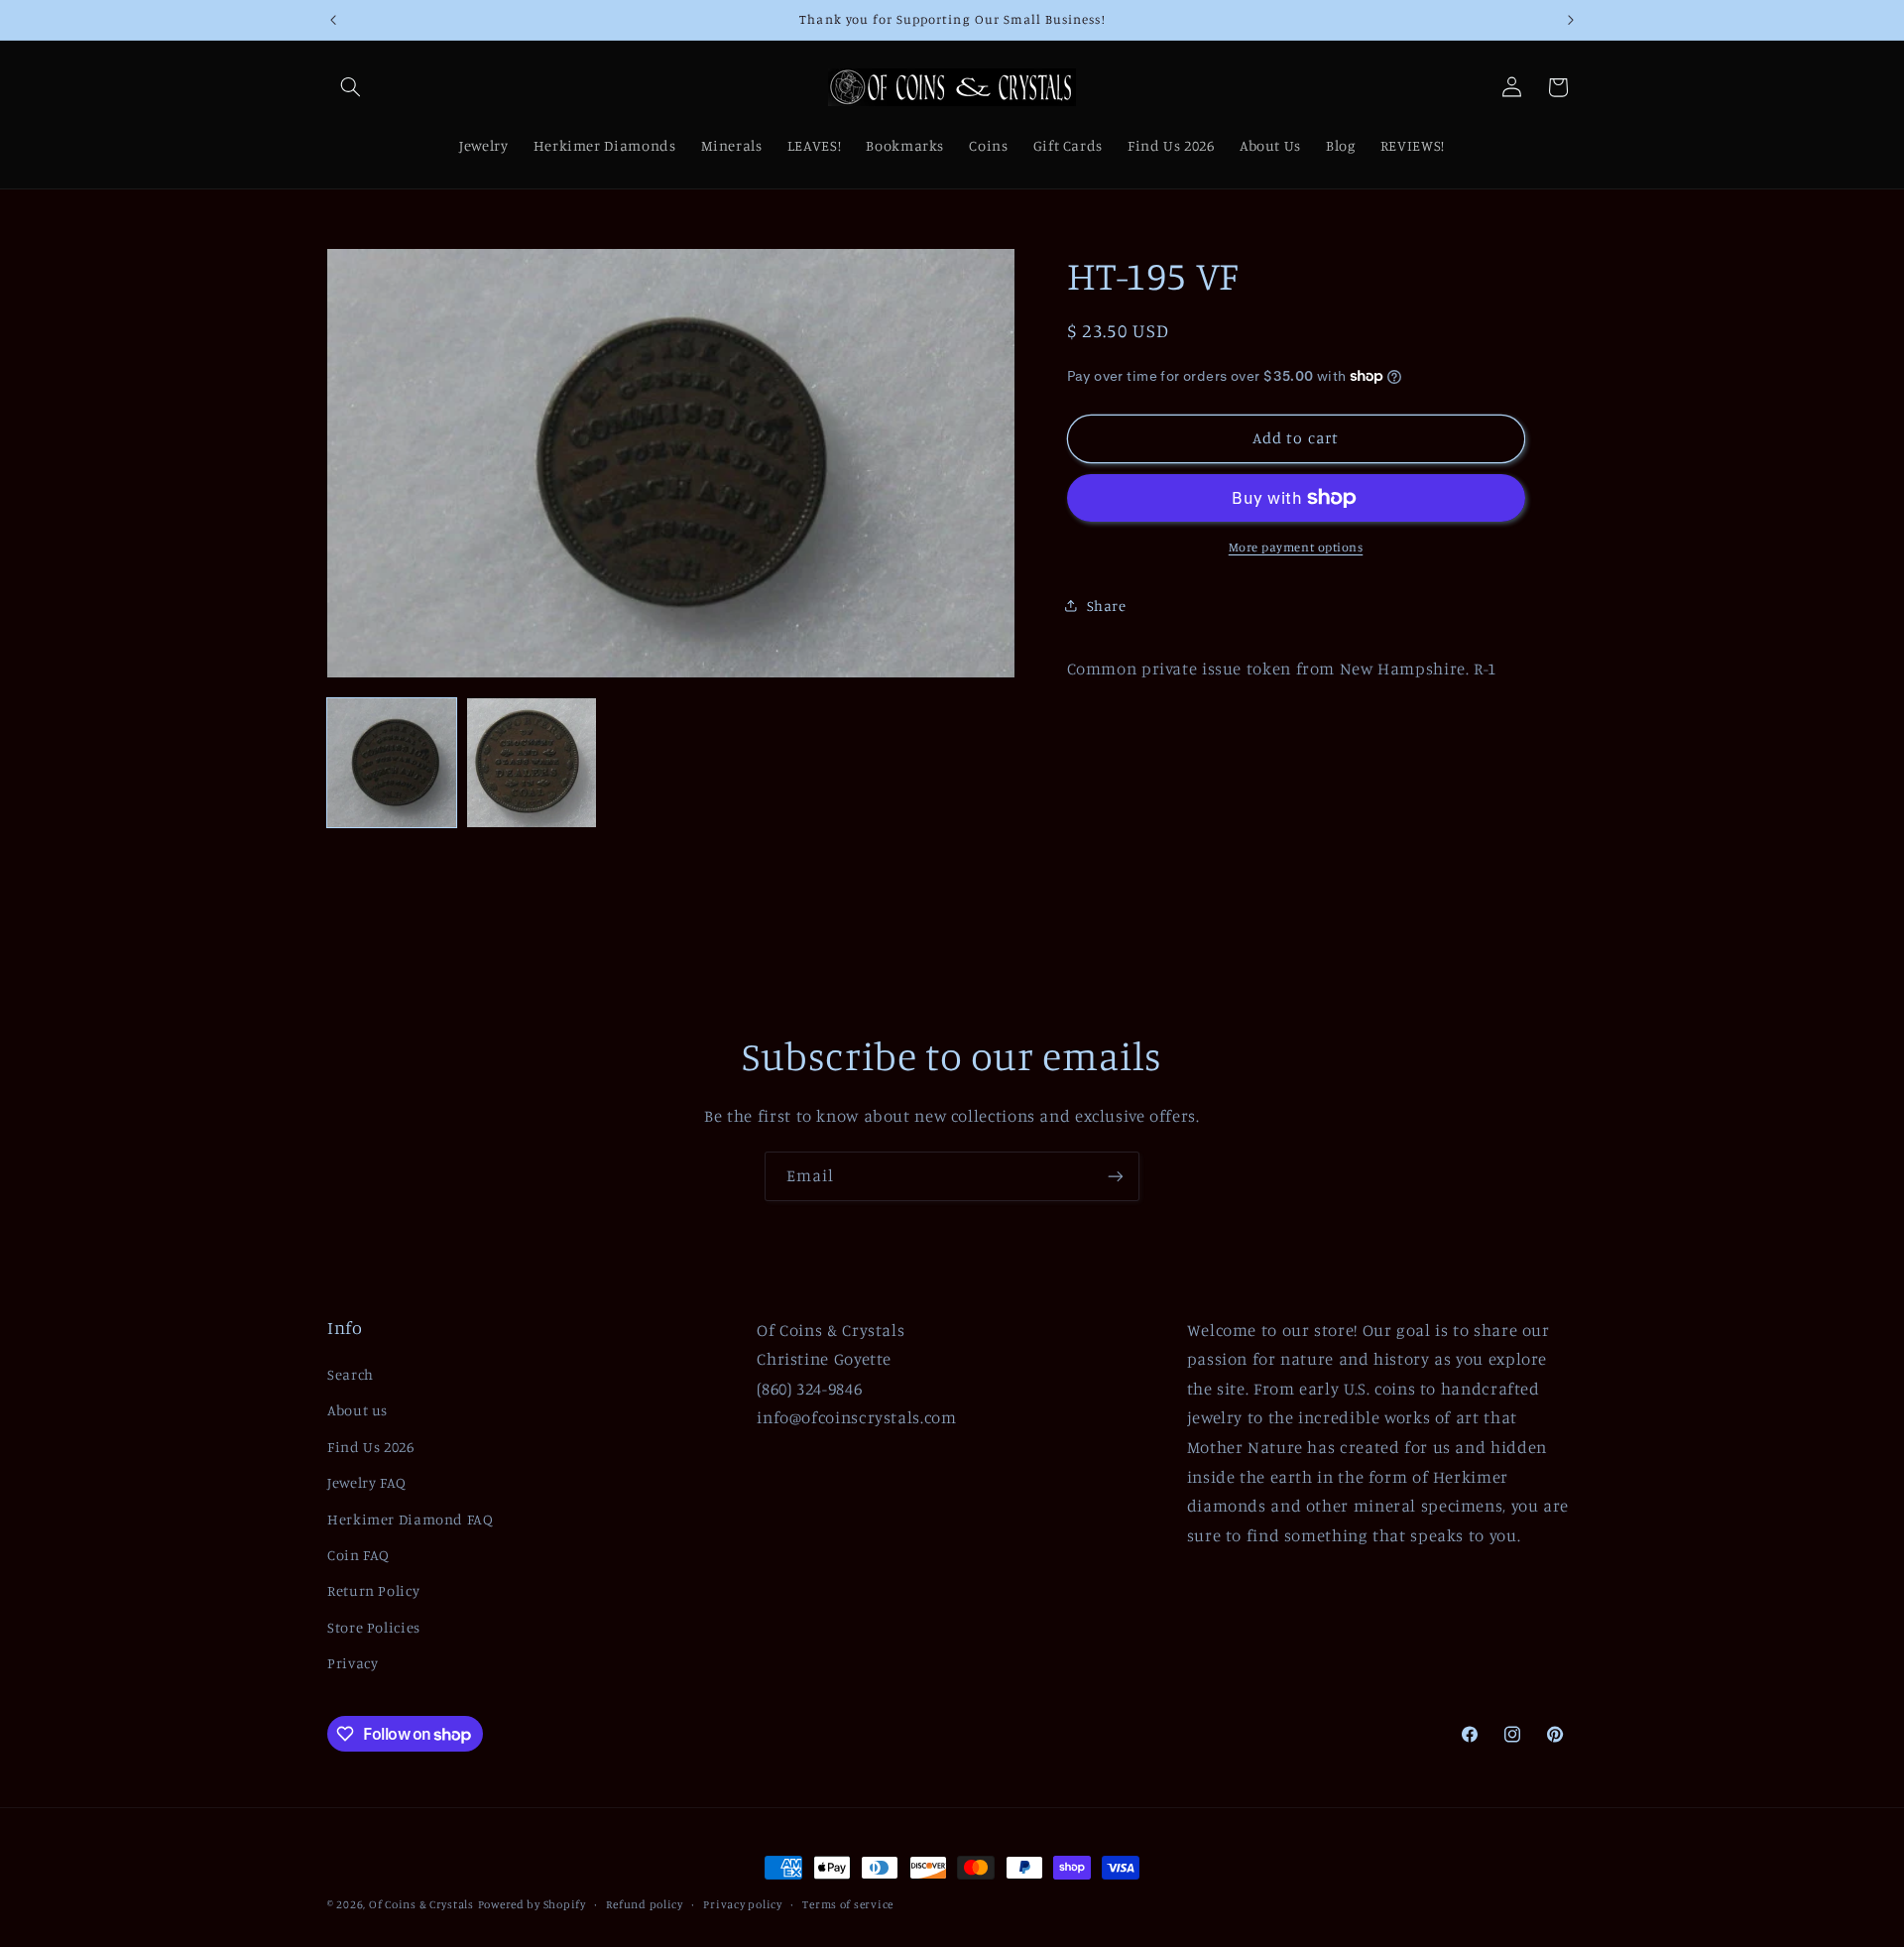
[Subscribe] (1116, 1176)
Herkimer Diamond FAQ (411, 1519)
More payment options (1296, 547)
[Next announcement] (1571, 20)
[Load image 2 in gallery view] (532, 763)
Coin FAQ (358, 1555)
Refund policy (645, 1904)
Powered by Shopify (532, 1904)
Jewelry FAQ (367, 1482)
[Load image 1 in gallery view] (392, 763)
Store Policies (374, 1627)
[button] (350, 87)
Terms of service (848, 1904)
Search (351, 1374)
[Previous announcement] (333, 20)
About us (357, 1410)
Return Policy (373, 1590)
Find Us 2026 (371, 1447)
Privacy (353, 1663)
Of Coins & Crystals (421, 1904)
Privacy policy (742, 1904)
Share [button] (1107, 606)
